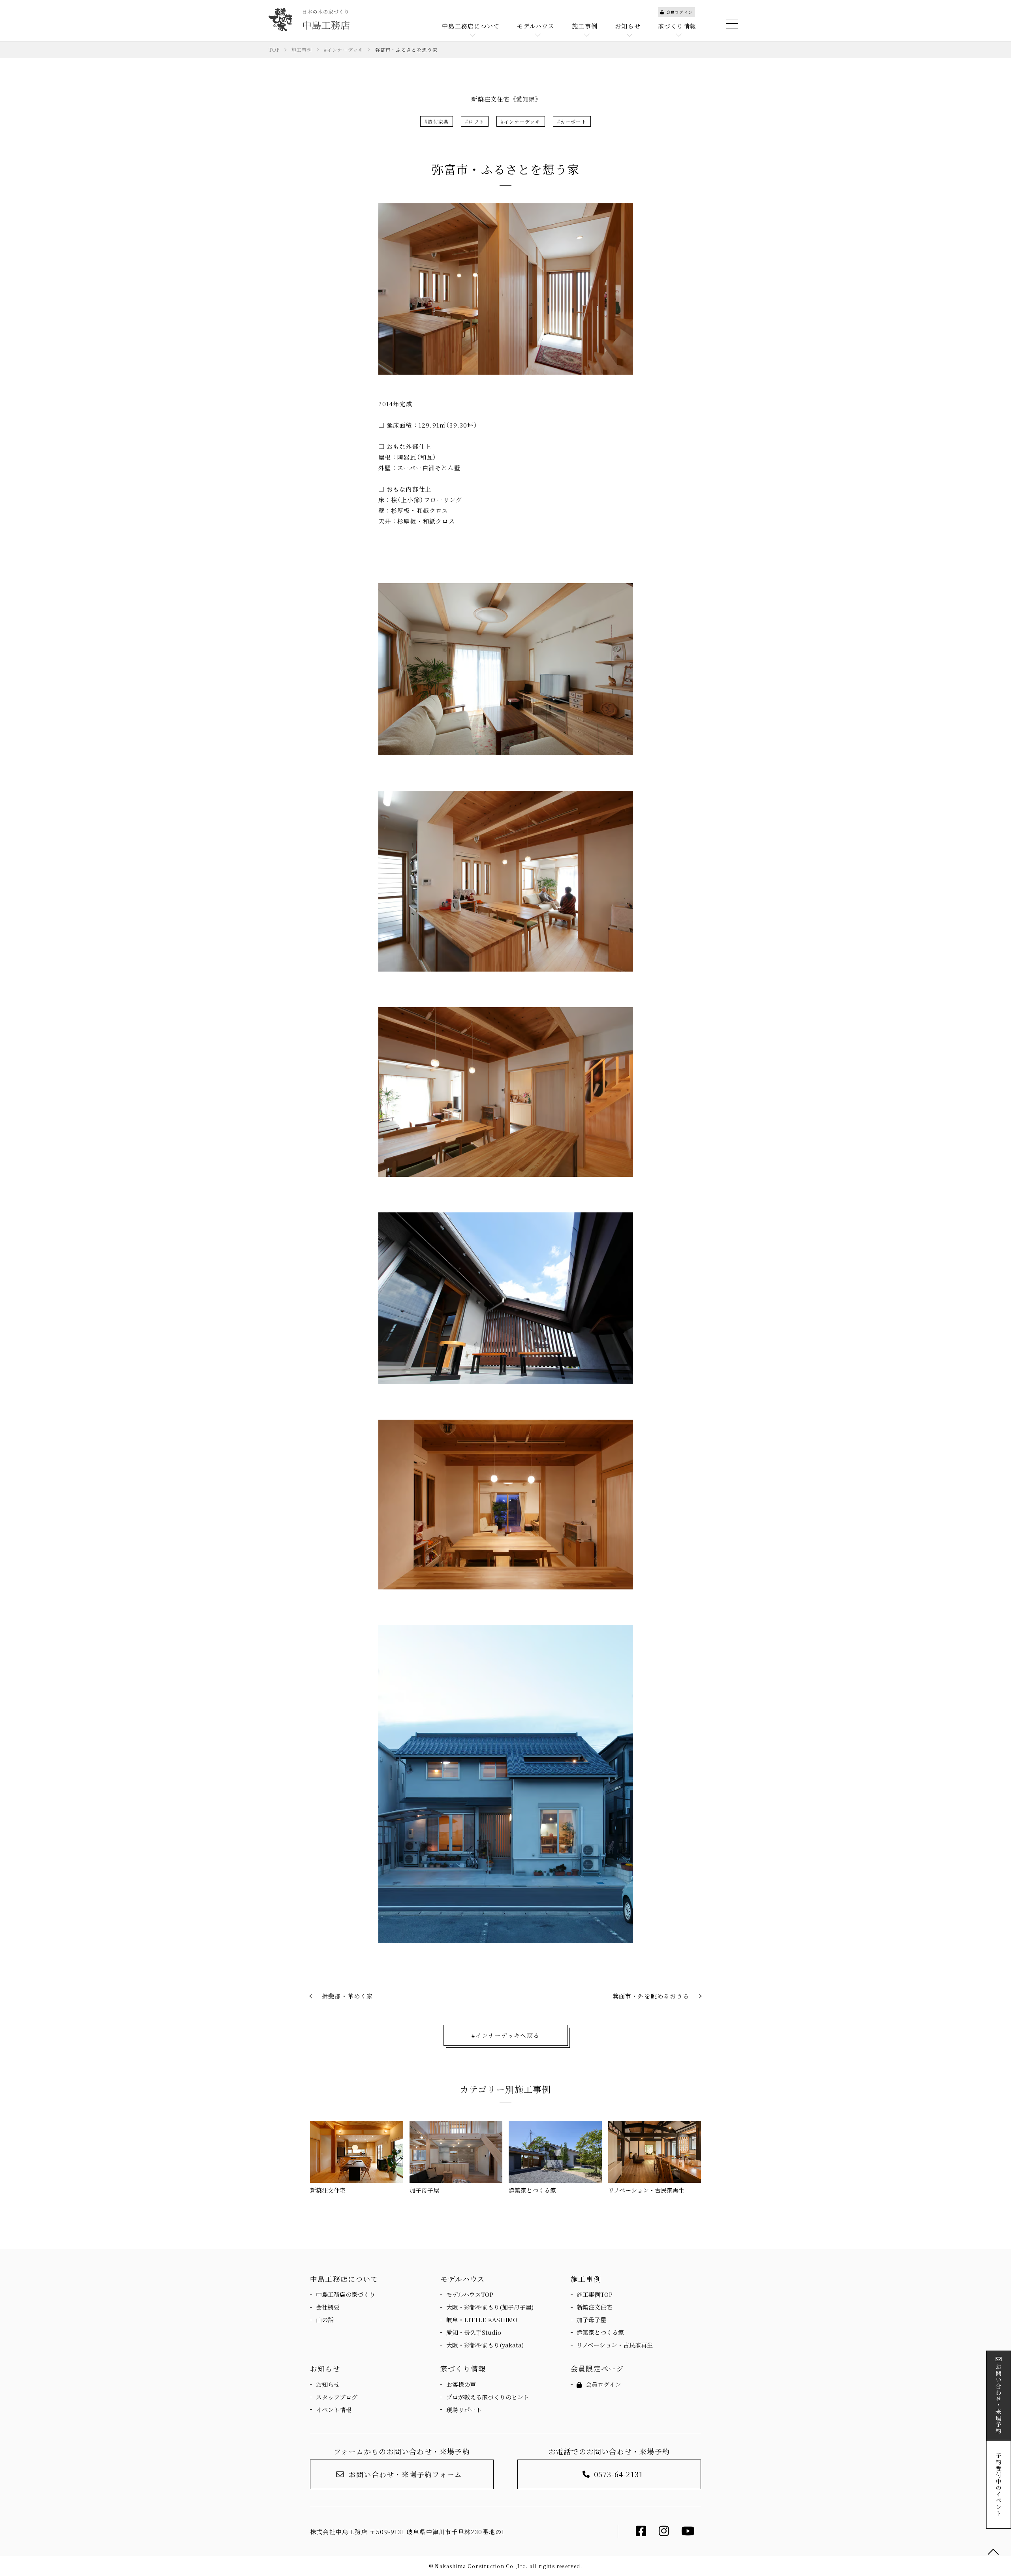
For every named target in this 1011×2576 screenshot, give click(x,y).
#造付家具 (437, 121)
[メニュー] (731, 24)
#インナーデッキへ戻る (505, 2035)
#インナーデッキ (521, 121)
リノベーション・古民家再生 (615, 2345)
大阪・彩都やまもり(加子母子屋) (490, 2307)
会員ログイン (679, 12)
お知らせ (328, 2384)
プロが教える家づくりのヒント (488, 2397)
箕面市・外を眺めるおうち (651, 1996)
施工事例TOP (595, 2294)
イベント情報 (334, 2410)
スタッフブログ (337, 2397)
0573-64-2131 (618, 2474)
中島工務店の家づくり (346, 2294)
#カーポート (572, 121)
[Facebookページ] (641, 2533)
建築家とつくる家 (600, 2332)
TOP (993, 2552)
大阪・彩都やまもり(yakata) (485, 2345)
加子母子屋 (591, 2320)
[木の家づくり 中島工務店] (309, 20)
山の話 (325, 2320)
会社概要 (328, 2307)
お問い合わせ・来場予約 (999, 2399)
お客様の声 (461, 2384)
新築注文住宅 (594, 2307)
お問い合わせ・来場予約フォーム (405, 2474)
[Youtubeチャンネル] (688, 2533)
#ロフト (475, 121)
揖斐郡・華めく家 (348, 1996)
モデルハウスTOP (470, 2294)
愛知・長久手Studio (474, 2332)
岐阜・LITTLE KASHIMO (482, 2320)
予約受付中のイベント (999, 2484)
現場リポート (464, 2410)
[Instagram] (664, 2533)
